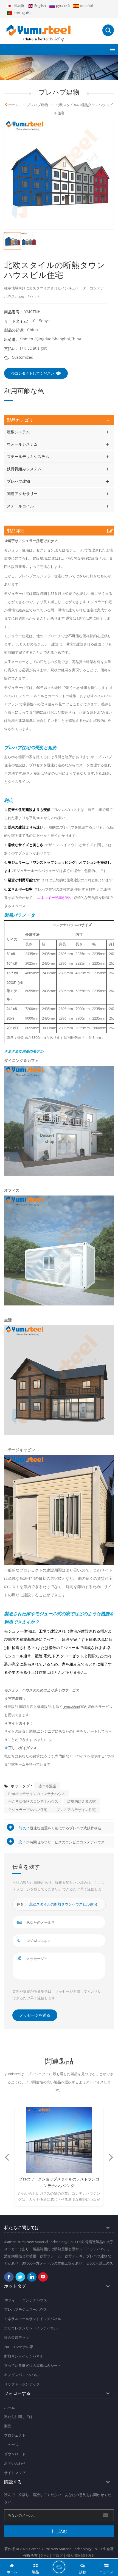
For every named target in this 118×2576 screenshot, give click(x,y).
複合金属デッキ (17, 2337)
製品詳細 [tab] (16, 531)
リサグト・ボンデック (22, 2384)
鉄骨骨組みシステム (24, 469)
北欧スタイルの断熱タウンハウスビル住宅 (63, 1904)
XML (45, 2555)
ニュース (11, 2445)
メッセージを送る (35, 2015)
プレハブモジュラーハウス (26, 2309)
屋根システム (18, 432)
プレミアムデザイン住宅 (76, 1810)
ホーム (14, 105)
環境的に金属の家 (82, 1801)
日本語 (19, 5)
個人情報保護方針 (81, 2555)
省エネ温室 (47, 1786)
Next (111, 2157)
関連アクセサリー (22, 494)
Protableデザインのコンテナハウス (37, 1794)
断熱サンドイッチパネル (24, 2356)
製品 (8, 2426)
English (40, 5)
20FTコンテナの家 (19, 2347)
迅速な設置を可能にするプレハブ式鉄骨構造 (66, 1828)
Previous (7, 2157)
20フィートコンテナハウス (26, 2300)
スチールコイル (20, 506)
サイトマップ (15, 2473)
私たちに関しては (18, 2417)
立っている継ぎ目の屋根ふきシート (33, 2365)
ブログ (57, 2555)
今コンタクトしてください (33, 373)
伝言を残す (59, 2567)
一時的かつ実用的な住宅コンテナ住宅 (59, 2179)
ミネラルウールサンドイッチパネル (33, 2319)
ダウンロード (15, 2454)
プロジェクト (15, 2435)
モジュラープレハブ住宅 (28, 1810)
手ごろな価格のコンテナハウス (33, 1801)
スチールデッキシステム (28, 456)
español (86, 5)
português (22, 13)
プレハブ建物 (18, 481)
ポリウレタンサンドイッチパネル (31, 2328)
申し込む (59, 2531)
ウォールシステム (22, 444)
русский (63, 5)
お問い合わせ (15, 2463)
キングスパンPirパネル (22, 2375)
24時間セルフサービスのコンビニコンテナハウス (65, 1842)
